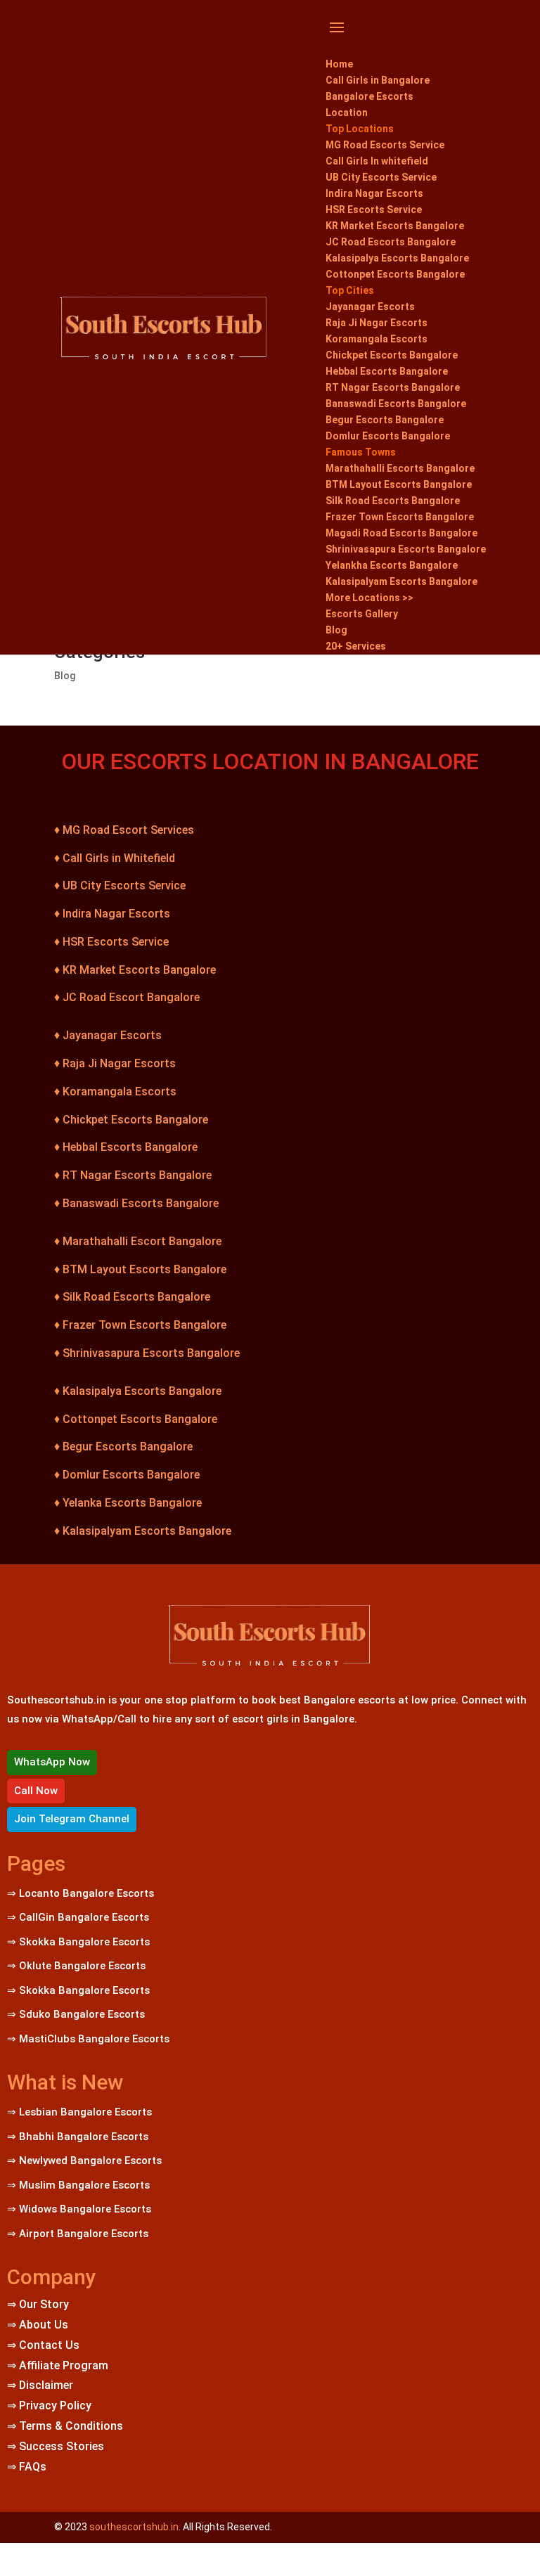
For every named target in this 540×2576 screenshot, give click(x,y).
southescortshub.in (134, 2527)
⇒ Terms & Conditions (65, 2426)
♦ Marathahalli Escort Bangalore (138, 1241)
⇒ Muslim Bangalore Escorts (78, 2185)
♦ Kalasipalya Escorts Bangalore (138, 1391)
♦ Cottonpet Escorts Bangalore (136, 1419)
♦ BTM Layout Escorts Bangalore (140, 1269)
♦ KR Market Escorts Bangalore (135, 970)
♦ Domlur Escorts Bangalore (127, 1475)
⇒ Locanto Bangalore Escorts (81, 1893)
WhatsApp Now (52, 1762)
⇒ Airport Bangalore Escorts (78, 2234)
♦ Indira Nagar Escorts (112, 914)
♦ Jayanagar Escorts (108, 1035)
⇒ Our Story (38, 2304)
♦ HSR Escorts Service (111, 942)
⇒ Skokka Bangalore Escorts (80, 1942)
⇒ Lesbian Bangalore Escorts (79, 2112)
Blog (65, 676)
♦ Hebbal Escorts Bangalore (126, 1147)
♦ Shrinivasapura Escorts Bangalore (147, 1353)
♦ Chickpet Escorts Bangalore (131, 1120)
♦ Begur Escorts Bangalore (123, 1447)
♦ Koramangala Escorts (115, 1091)
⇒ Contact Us (43, 2345)
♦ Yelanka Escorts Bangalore (128, 1503)
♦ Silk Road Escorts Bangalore (132, 1297)
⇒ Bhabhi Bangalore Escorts (78, 2137)
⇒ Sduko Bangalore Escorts (76, 2014)
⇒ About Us (38, 2325)
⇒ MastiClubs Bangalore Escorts (88, 2039)
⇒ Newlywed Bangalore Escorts (84, 2160)
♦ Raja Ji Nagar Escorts (115, 1063)
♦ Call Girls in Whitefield (115, 858)
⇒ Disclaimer (40, 2385)
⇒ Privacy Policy (49, 2406)
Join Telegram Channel (72, 1819)
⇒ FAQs (27, 2467)
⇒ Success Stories (56, 2446)
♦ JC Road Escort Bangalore (127, 997)
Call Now (36, 1791)
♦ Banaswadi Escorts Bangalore (136, 1203)
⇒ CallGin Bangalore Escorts (78, 1917)
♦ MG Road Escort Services (124, 830)
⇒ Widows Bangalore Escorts (79, 2209)
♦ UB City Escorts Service (120, 885)
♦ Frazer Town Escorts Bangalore (140, 1325)
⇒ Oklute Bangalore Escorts (76, 1966)
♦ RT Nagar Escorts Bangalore (133, 1175)
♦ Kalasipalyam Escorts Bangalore (143, 1531)
